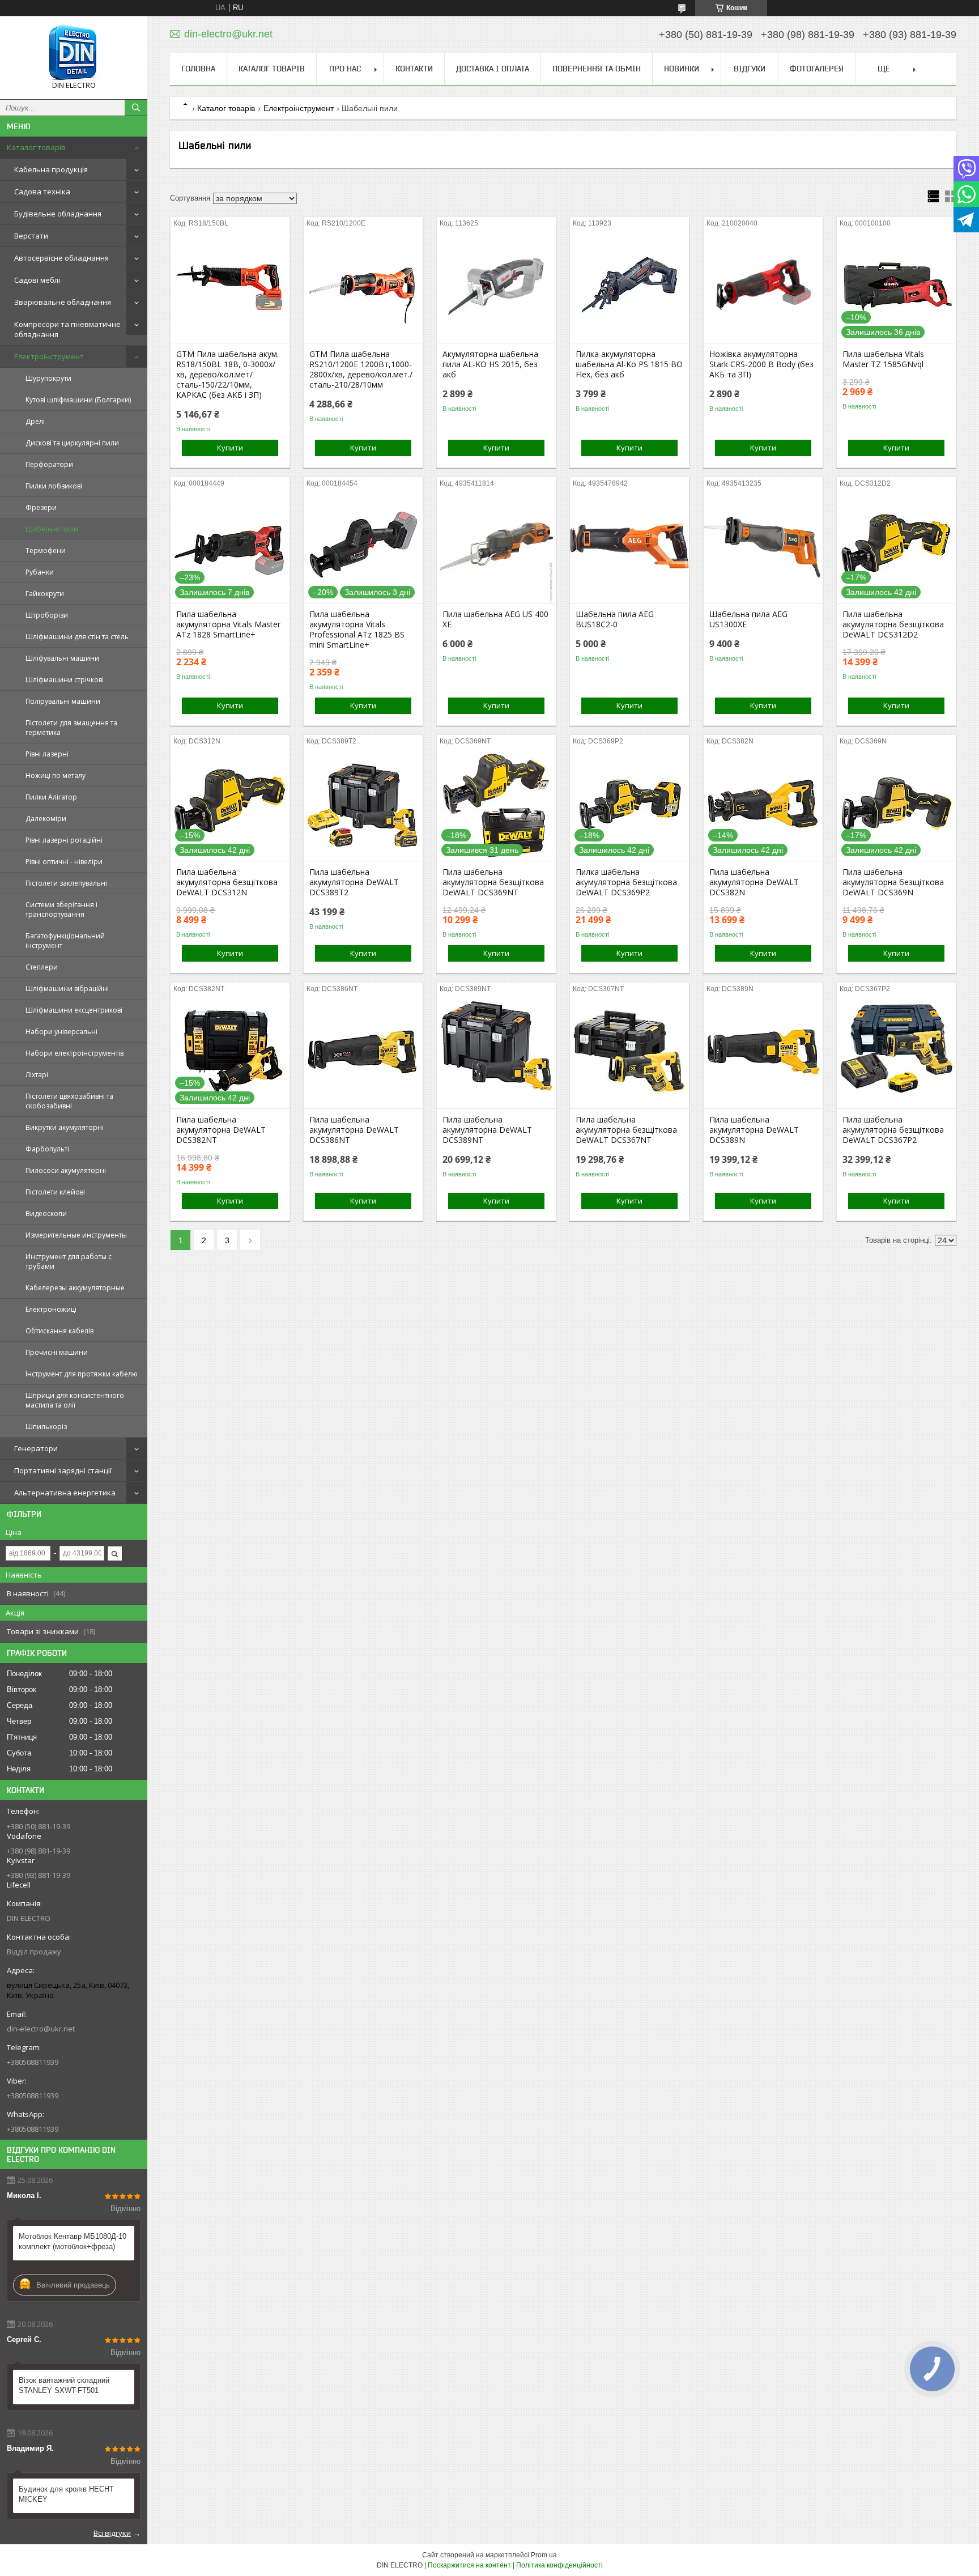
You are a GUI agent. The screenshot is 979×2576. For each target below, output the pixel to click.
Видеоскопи (46, 1213)
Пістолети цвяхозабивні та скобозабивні (69, 1101)
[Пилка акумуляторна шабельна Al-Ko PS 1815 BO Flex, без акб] (629, 286)
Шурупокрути (48, 378)
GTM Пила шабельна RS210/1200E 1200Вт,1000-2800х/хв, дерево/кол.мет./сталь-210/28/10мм (361, 369)
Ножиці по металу (56, 775)
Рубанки (40, 572)
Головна (198, 69)
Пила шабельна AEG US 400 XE (495, 619)
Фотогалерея (817, 69)
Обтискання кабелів (59, 1331)
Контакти (414, 69)
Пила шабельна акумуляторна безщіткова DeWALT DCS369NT (493, 882)
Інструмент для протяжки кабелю (82, 1374)
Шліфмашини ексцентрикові (74, 1010)
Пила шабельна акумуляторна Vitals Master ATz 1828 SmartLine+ (228, 624)
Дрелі (35, 421)
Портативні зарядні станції (63, 1470)
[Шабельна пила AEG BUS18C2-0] (629, 546)
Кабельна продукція (51, 169)
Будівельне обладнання (58, 214)
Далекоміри (46, 819)
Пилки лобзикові (54, 486)
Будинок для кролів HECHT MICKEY (66, 2494)
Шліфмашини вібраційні (67, 989)
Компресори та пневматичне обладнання (67, 329)
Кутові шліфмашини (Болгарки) (78, 400)
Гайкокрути (45, 594)
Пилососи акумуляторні (66, 1170)
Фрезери (41, 507)
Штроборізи (47, 615)
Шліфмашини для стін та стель (77, 637)
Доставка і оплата (493, 69)
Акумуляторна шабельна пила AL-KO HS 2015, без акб (490, 364)
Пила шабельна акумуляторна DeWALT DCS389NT (487, 1130)
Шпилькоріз (46, 1427)
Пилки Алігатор (51, 797)
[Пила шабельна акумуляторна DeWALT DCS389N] (763, 1052)
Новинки (682, 69)
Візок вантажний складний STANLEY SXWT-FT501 (64, 2385)
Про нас (345, 69)
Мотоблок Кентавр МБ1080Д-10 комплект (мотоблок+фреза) (73, 2241)
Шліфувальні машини (62, 658)
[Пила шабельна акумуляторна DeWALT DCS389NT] (496, 1052)
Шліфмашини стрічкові (65, 680)
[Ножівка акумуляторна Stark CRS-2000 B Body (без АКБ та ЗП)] (763, 286)
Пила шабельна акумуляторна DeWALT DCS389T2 (354, 882)
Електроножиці (51, 1309)
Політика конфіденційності (559, 2565)
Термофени (46, 551)
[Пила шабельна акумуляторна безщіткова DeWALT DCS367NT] (629, 1052)
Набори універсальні (61, 1032)
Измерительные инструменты (76, 1235)
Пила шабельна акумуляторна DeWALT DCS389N (754, 1130)
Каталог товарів (36, 147)
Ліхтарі (37, 1075)
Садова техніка (42, 192)
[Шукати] (136, 108)
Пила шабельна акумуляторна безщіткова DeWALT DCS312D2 (893, 624)
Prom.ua (544, 2555)
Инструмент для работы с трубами (69, 1261)
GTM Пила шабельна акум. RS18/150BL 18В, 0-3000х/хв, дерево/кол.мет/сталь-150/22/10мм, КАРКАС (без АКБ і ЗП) (227, 375)
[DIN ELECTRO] (74, 52)
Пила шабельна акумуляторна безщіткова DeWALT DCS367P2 (893, 1130)
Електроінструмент (49, 356)
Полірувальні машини (63, 701)
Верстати (31, 236)
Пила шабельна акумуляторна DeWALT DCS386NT (354, 1130)
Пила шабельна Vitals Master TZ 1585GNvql (883, 359)
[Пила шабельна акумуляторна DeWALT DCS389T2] (363, 804)
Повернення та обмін (597, 69)
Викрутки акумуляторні (65, 1127)
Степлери (42, 967)
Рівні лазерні (47, 754)
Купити (230, 448)
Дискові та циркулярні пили (72, 443)
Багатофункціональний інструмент (65, 941)
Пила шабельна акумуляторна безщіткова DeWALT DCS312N (227, 882)
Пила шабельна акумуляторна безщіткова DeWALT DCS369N (893, 882)
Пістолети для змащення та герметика (71, 728)
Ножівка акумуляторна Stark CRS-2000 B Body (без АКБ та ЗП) (761, 364)
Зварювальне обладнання (63, 302)
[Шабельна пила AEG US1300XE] (763, 546)
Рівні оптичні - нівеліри (64, 862)
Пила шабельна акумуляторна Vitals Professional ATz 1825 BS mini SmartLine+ (357, 630)
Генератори (36, 1448)
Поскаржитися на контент (469, 2565)
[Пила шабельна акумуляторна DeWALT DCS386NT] (363, 1052)
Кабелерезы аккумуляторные (75, 1288)
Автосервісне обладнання (61, 258)
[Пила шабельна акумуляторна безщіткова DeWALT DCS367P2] (896, 1052)
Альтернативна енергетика (65, 1493)
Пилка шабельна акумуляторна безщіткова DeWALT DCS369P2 (626, 882)
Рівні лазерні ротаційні (64, 840)
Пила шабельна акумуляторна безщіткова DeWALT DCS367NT (626, 1130)
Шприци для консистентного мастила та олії (75, 1400)
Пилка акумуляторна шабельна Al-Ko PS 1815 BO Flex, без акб (629, 364)
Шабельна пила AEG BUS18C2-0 (615, 619)
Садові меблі (37, 280)
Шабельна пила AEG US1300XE (748, 619)
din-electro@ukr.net (41, 2029)
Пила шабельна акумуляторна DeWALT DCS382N (754, 882)
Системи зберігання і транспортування (61, 909)
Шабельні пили (52, 529)
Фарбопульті (47, 1149)
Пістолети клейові (55, 1192)
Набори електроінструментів (75, 1053)
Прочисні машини (57, 1352)
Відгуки (750, 69)
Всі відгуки (112, 2533)
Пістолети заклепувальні (66, 883)
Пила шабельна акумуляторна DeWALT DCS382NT (221, 1130)
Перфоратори (49, 464)
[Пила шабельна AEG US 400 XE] (496, 546)
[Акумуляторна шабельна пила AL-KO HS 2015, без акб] (496, 286)
